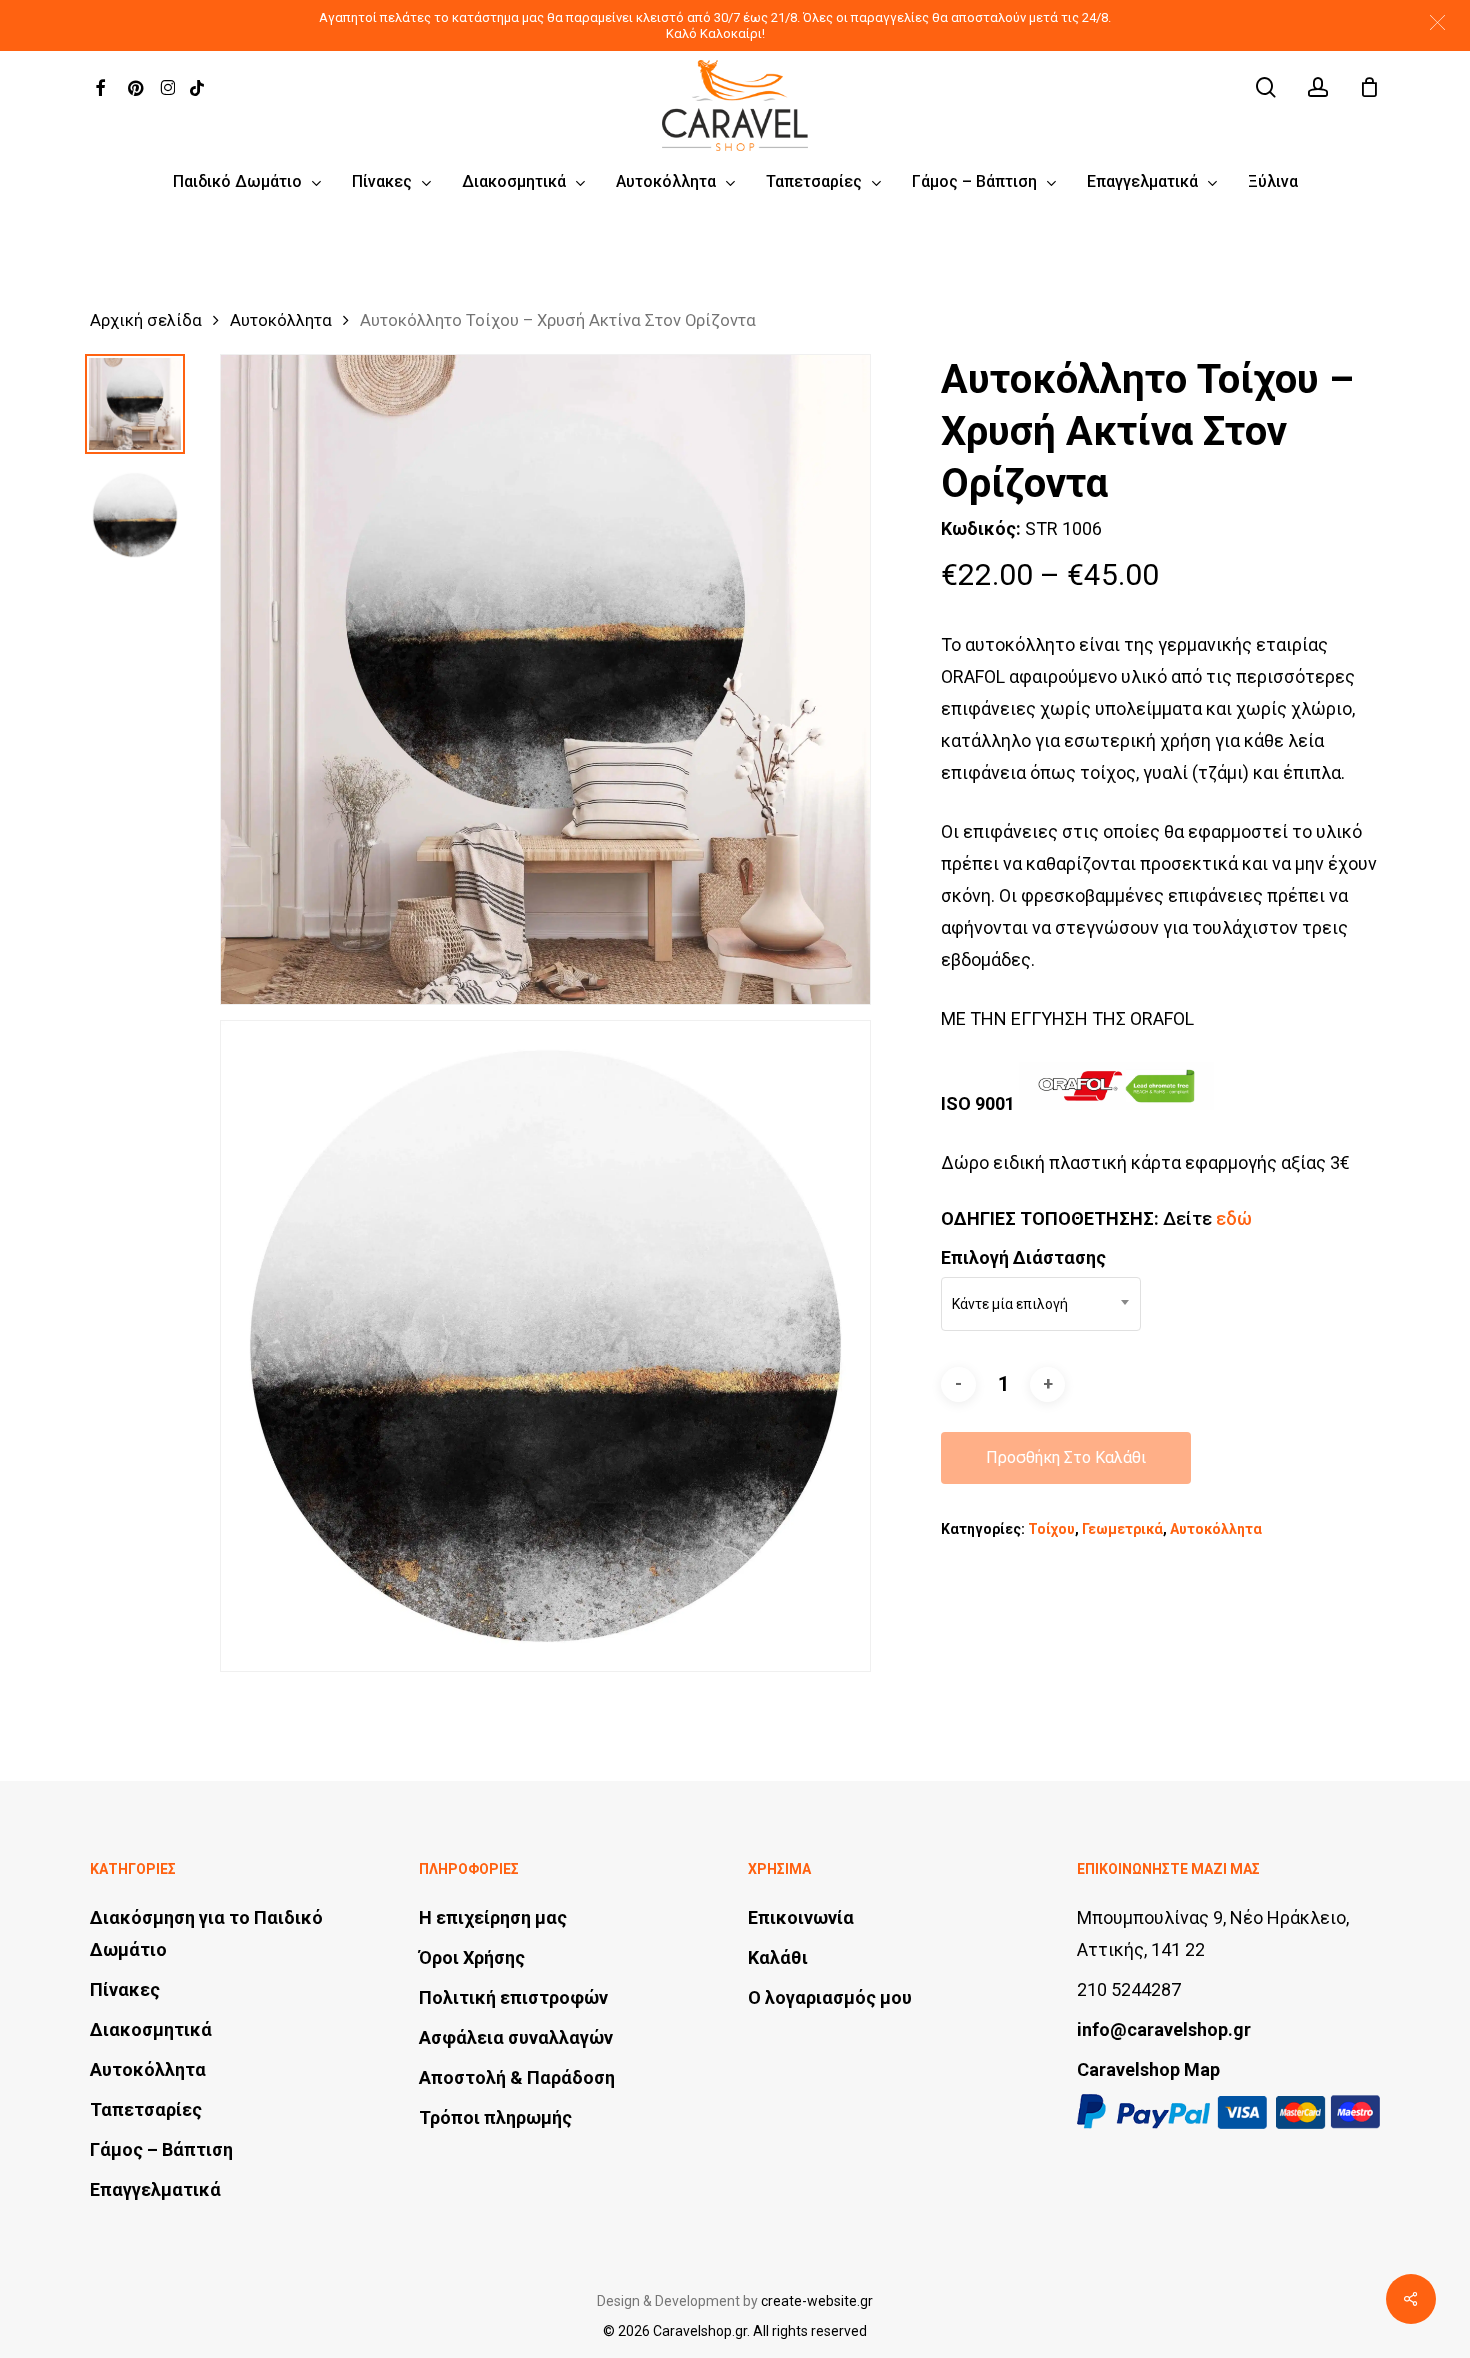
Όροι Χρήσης (472, 1957)
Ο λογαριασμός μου (830, 1997)
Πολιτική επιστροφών (513, 1997)
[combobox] (1041, 1304)
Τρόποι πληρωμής (495, 2117)
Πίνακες (125, 1989)
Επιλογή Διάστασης (1023, 1257)
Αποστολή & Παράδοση (517, 2077)
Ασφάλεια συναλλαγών (516, 2037)
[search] (1266, 87)
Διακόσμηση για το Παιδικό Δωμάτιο (206, 1933)
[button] (1437, 22)
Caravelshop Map (1148, 2069)
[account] (1318, 87)
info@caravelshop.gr (1164, 2029)
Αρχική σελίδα (146, 320)
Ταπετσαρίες (146, 2109)
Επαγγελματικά (155, 2189)
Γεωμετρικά (1122, 1529)
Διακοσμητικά (151, 2029)
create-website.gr (817, 2301)
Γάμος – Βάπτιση (161, 2149)
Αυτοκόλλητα (281, 320)
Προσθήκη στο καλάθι (1066, 1457)
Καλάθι (778, 1957)
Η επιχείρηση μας (493, 1917)
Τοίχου (1051, 1529)
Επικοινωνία (801, 1917)
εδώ (1234, 1218)
